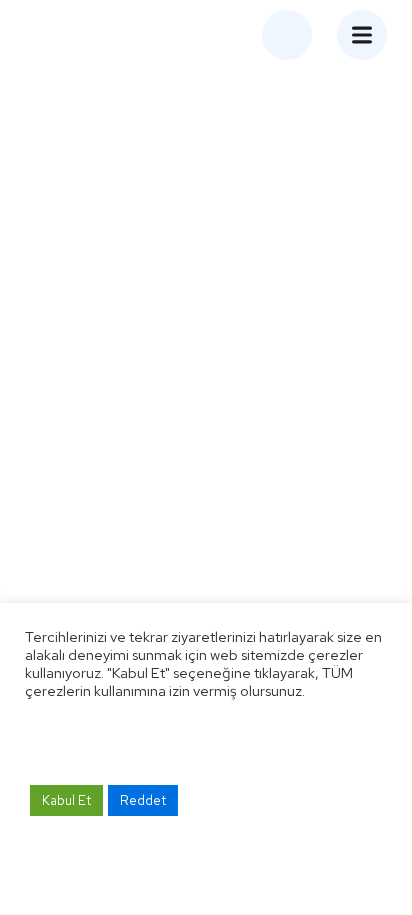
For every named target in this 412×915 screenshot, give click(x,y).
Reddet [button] (143, 800)
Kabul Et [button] (66, 800)
